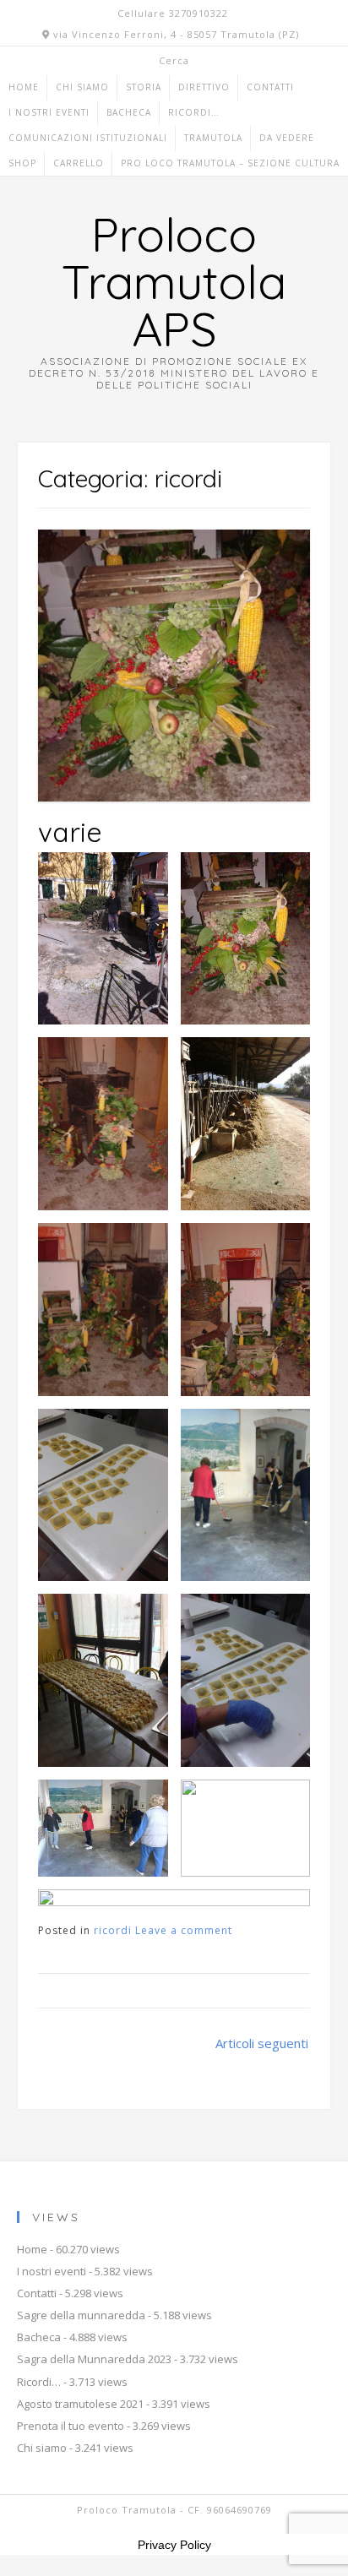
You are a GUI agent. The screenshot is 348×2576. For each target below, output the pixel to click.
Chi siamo (82, 87)
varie (70, 832)
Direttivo (204, 87)
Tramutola (213, 138)
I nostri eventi (49, 112)
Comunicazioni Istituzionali (88, 138)
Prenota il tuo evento (71, 2426)
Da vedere (287, 138)
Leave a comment (184, 1930)
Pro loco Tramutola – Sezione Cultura (230, 163)
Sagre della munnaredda (81, 2315)
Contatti (270, 87)
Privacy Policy (174, 2545)
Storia (144, 87)
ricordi (113, 1930)
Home (24, 87)
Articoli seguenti (262, 2043)
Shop (22, 163)
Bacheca (129, 112)
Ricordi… (194, 112)
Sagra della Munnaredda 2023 (94, 2359)
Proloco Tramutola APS (174, 281)
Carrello (79, 163)
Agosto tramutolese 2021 (80, 2404)
